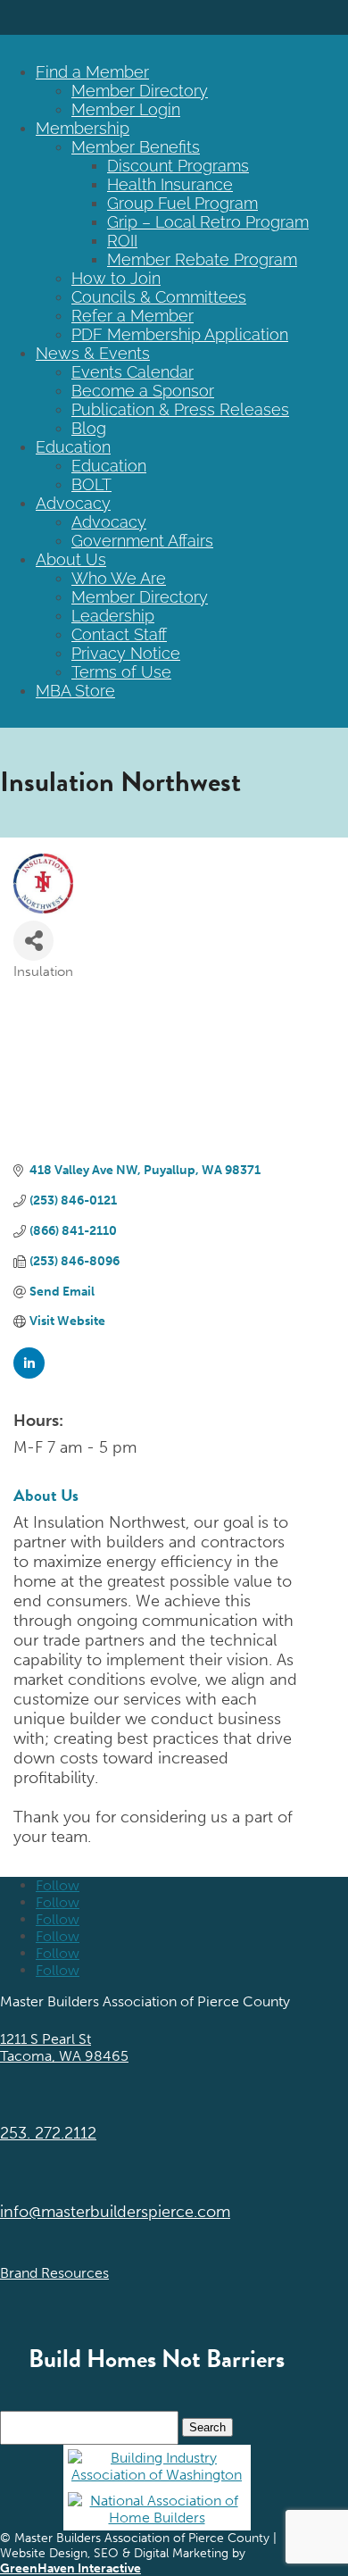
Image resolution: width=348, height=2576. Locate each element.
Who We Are (119, 578)
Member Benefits (136, 147)
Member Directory (140, 91)
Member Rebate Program (202, 259)
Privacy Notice (126, 653)
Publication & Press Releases (180, 409)
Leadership (113, 616)
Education (73, 447)
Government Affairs (142, 541)
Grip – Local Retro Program (208, 222)
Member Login (126, 109)
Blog (89, 428)
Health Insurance (170, 184)
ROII (122, 241)
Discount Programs (178, 166)
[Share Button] (33, 941)
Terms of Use (121, 672)
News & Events (93, 353)
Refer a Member (133, 316)
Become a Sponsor (143, 391)
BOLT (91, 484)
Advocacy (73, 503)
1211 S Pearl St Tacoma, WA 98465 (64, 2047)
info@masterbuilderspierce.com (115, 2212)
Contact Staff (119, 634)
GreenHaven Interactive (70, 2568)
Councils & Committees (159, 297)
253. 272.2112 (48, 2133)
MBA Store (75, 691)
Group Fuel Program (182, 203)
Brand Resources (54, 2273)
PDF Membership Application (180, 334)
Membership (83, 128)
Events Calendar (133, 372)
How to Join (116, 278)
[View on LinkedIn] (29, 1375)
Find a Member (92, 72)
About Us (71, 559)
